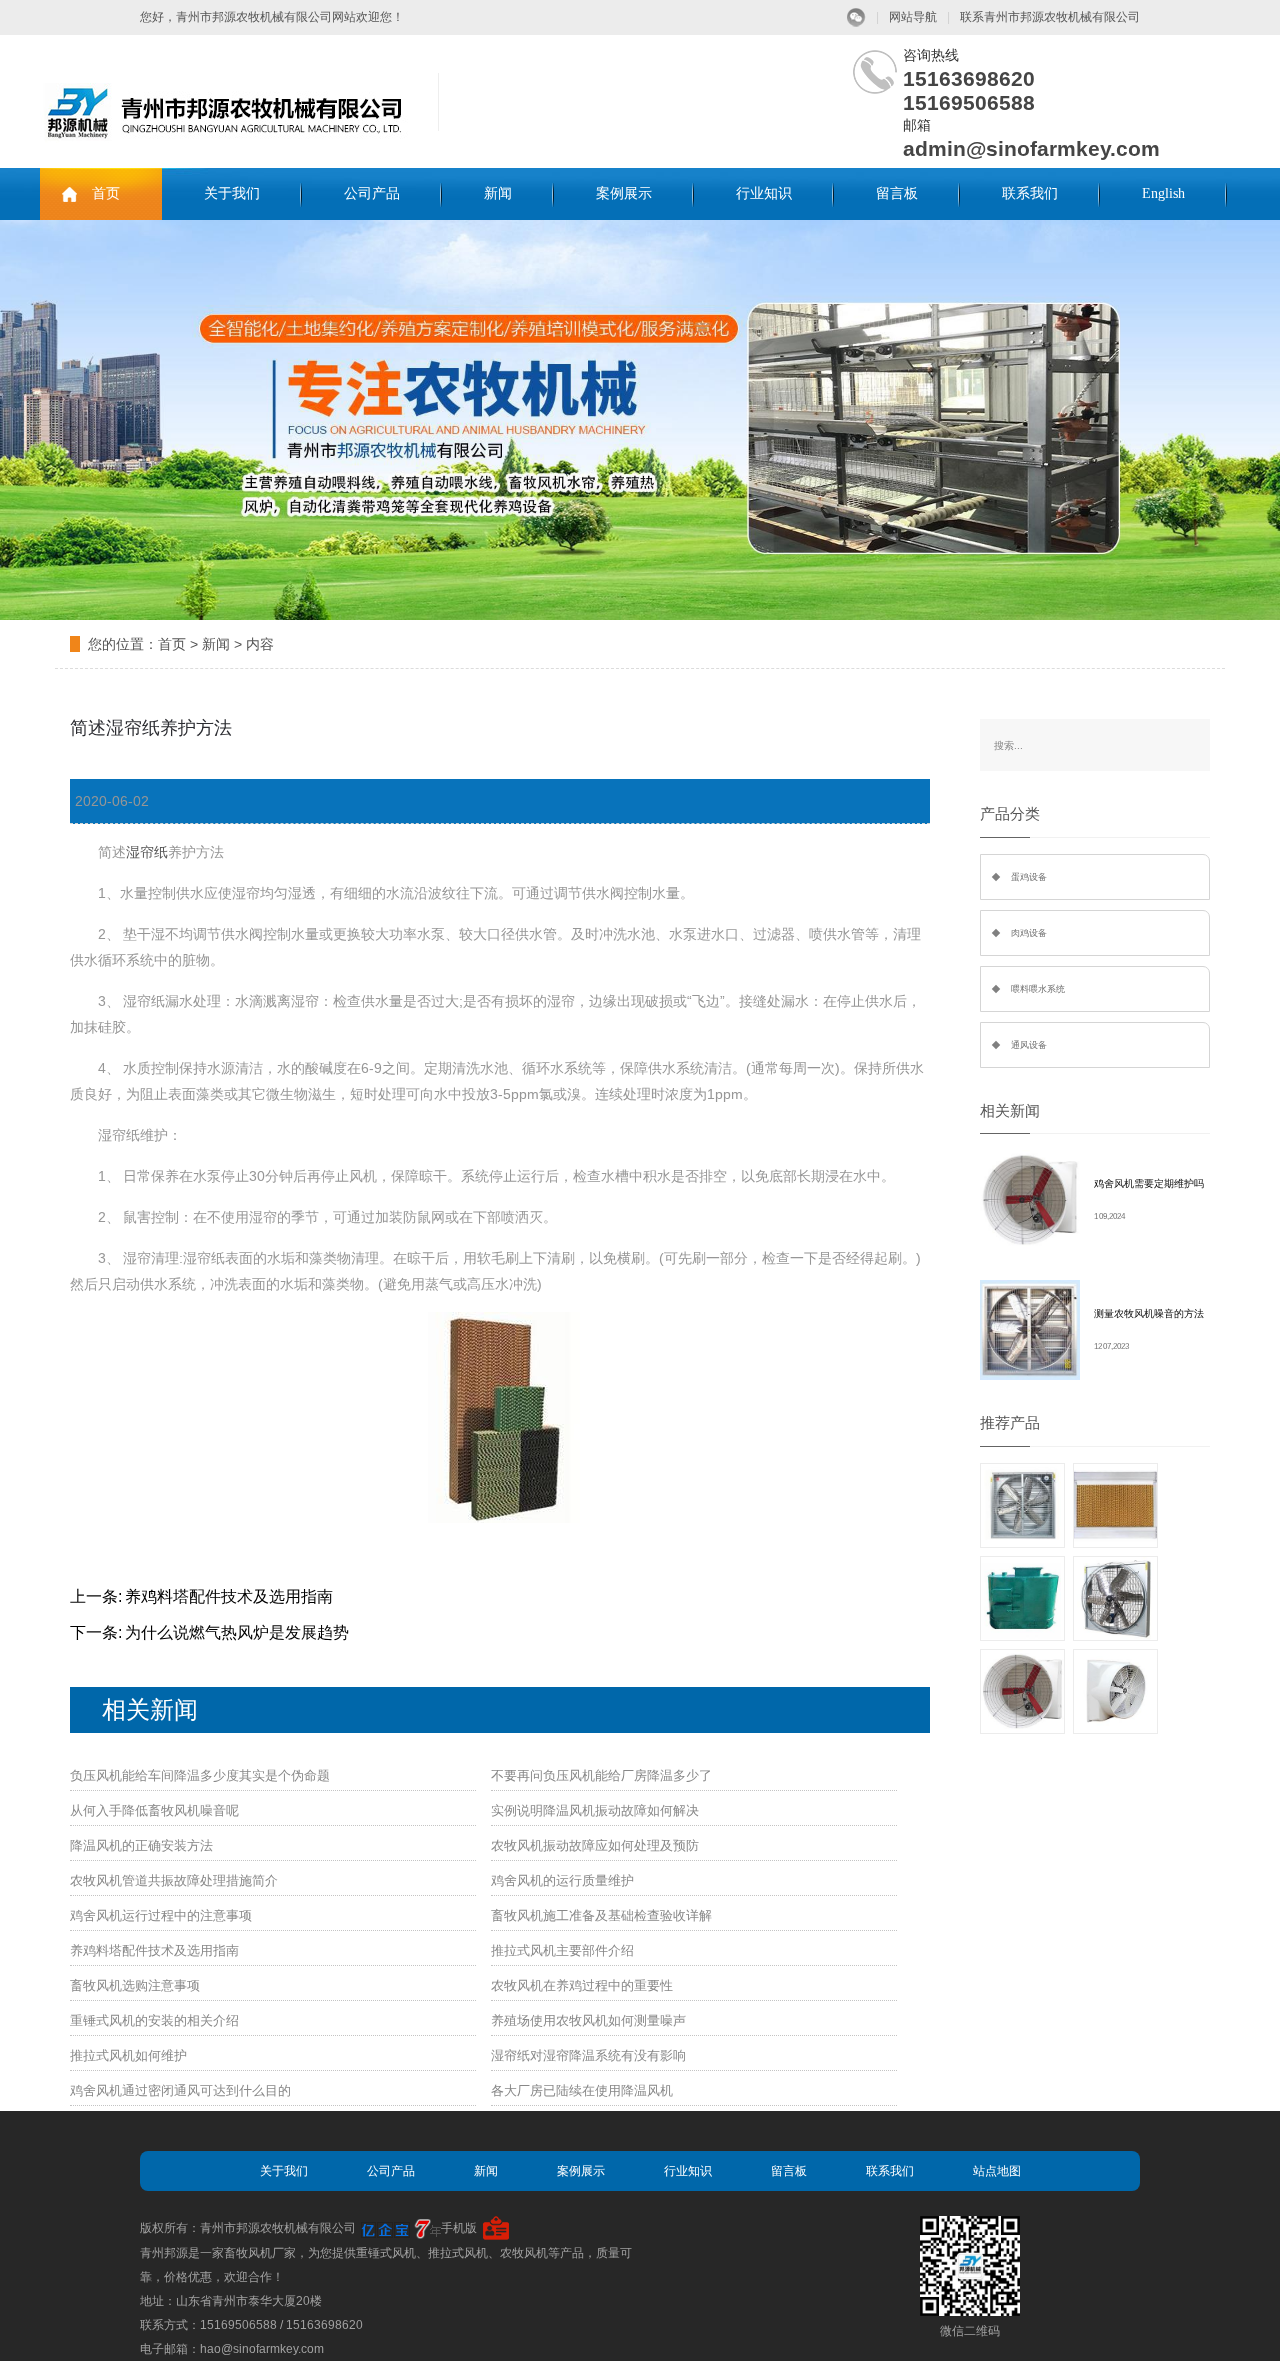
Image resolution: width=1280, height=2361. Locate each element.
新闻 (498, 193)
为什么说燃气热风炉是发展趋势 (237, 1632)
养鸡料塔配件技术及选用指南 (229, 1596)
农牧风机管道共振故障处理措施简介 (174, 1880)
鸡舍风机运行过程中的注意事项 (161, 1915)
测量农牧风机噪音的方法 (1149, 1313)
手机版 (459, 2228)
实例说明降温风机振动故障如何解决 (595, 1810)
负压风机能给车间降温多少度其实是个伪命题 (200, 1775)
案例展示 (624, 193)
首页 (106, 193)
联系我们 (1030, 193)
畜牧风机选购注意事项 (135, 1985)
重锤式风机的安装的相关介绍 (154, 2020)
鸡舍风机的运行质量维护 (562, 1880)
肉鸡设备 (1029, 933)
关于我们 (232, 193)
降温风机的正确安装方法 (141, 1845)
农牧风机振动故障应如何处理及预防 (595, 1845)
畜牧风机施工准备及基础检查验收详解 (601, 1915)
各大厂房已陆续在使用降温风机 (582, 2090)
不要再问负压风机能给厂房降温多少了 (601, 1775)
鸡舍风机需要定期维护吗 (1149, 1183)
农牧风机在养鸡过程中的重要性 (582, 1985)
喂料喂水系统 (1038, 989)
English (1163, 193)
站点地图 (997, 2171)
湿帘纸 (147, 852)
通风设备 (1029, 1045)
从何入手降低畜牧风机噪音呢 (154, 1810)
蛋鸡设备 (1029, 877)
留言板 (897, 193)
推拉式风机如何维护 (128, 2055)
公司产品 (372, 193)
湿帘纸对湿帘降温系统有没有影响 (588, 2055)
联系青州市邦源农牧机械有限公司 (1050, 17)
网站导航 (913, 17)
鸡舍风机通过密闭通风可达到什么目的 (180, 2090)
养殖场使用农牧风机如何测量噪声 (588, 2020)
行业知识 (764, 193)
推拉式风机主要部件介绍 (562, 1950)
